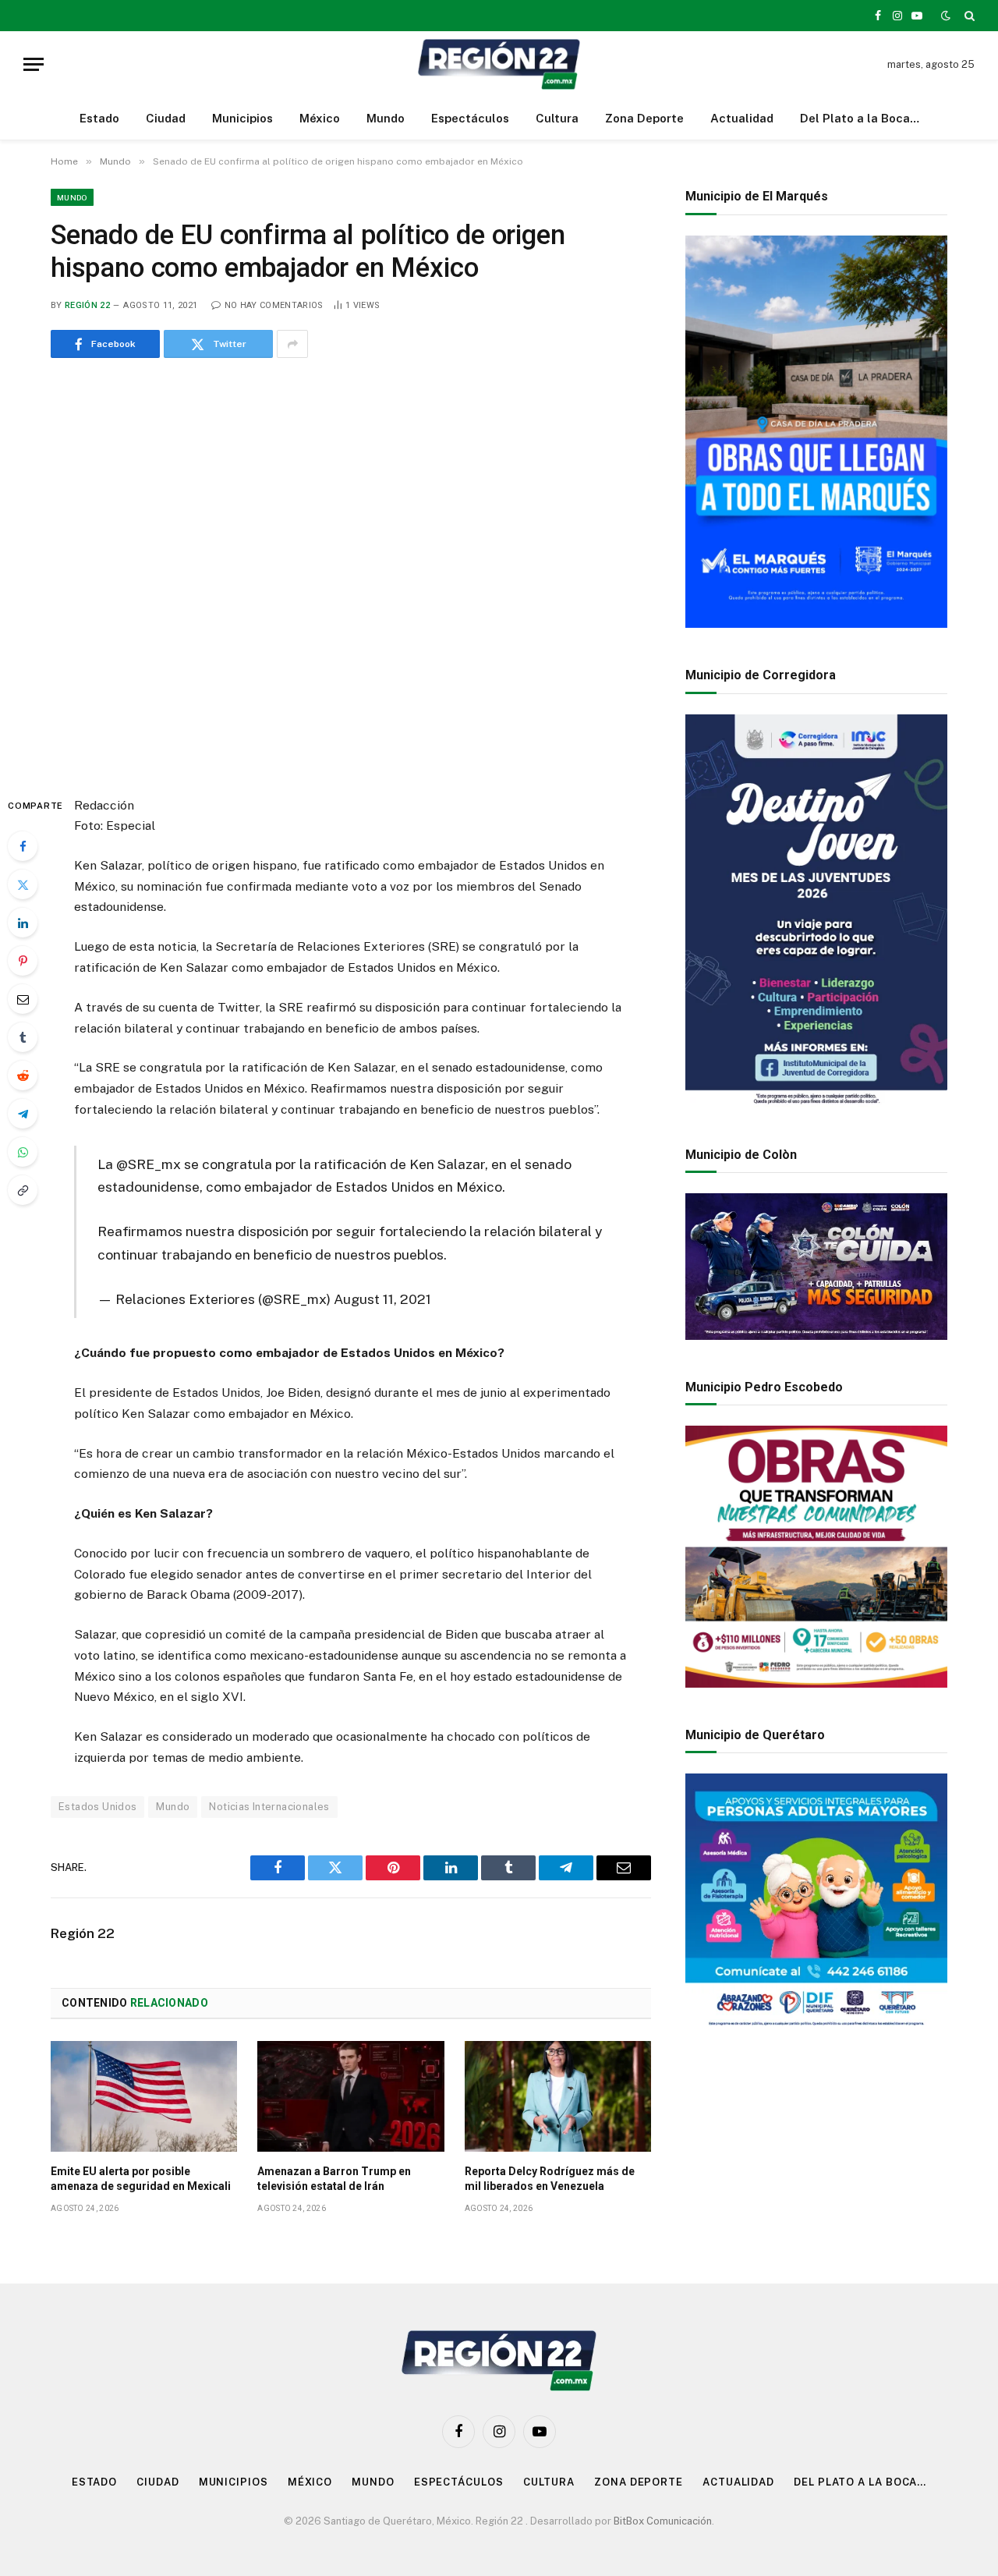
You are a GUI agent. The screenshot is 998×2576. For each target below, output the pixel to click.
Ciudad (166, 118)
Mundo (386, 118)
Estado (99, 118)
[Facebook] (23, 846)
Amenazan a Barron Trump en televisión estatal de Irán (334, 2179)
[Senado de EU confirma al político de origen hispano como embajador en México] (351, 574)
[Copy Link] (23, 1190)
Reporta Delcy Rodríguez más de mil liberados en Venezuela (550, 2179)
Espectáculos (470, 118)
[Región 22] (499, 64)
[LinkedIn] (23, 923)
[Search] (968, 16)
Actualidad (742, 118)
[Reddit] (23, 1075)
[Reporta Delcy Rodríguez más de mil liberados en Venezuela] (558, 2096)
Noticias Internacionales (269, 1807)
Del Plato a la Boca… (860, 118)
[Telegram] (23, 1114)
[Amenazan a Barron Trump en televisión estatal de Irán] (350, 2096)
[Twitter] (23, 884)
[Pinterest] (23, 961)
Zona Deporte (644, 118)
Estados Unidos (97, 1807)
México (320, 118)
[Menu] (34, 64)
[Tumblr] (23, 1037)
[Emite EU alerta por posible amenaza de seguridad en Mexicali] (144, 2096)
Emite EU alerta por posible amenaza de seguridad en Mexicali (141, 2179)
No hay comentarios (274, 305)
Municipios (242, 118)
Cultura (557, 118)
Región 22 (87, 305)
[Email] (23, 999)
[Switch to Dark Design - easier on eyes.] (946, 16)
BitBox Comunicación (663, 2521)
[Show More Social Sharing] (292, 344)
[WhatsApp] (23, 1152)
